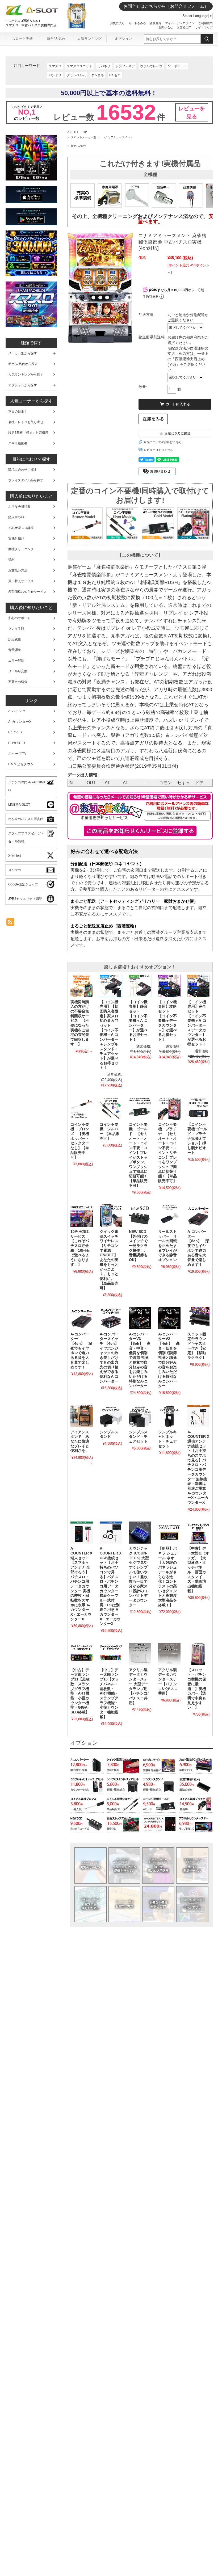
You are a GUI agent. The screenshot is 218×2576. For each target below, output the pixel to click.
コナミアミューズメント (118, 137)
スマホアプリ (192, 1904)
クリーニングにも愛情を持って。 (124, 1865)
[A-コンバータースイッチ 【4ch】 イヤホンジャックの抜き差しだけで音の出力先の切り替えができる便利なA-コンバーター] (111, 1318)
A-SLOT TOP (77, 132)
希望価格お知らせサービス (27, 592)
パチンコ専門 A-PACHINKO (27, 786)
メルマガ (15, 870)
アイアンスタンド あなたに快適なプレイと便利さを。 (80, 1442)
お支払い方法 (125, 1904)
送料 (11, 560)
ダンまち (98, 75)
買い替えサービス (21, 581)
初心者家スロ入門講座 (158, 1865)
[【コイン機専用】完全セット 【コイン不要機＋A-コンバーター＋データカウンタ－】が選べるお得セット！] (199, 986)
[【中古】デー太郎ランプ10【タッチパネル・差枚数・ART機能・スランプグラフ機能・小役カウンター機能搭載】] (111, 1654)
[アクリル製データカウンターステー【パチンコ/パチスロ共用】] (169, 1654)
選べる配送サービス (192, 1865)
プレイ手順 (16, 629)
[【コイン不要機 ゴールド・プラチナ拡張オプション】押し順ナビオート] (199, 1108)
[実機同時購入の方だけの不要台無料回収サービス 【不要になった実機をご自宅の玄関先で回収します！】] (82, 986)
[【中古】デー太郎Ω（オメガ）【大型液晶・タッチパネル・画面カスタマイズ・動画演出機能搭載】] (199, 1533)
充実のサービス (91, 1865)
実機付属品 (16, 539)
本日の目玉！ (18, 411)
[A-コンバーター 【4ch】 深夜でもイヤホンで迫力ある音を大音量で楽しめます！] (82, 1318)
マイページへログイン (180, 23)
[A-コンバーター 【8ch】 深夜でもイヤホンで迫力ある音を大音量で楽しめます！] (199, 1216)
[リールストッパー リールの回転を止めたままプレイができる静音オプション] (169, 1216)
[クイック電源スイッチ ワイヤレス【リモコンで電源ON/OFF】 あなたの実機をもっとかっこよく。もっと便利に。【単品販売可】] (111, 1216)
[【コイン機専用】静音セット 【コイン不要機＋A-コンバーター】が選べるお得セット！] (140, 986)
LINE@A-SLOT (19, 805)
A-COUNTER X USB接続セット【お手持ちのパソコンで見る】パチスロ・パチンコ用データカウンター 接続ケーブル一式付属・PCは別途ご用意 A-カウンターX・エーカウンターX (111, 1586)
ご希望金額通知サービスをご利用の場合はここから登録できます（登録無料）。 (140, 831)
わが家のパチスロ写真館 (26, 819)
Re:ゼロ (115, 75)
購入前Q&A (16, 517)
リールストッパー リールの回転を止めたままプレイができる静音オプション (167, 1246)
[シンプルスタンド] (111, 1416)
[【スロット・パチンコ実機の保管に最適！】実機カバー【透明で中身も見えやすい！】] (199, 1654)
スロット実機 (22, 39)
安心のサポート (19, 618)
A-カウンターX (20, 722)
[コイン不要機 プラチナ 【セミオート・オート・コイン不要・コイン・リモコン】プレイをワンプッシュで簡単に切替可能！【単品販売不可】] (169, 1108)
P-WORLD (17, 743)
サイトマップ (204, 27)
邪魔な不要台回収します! (158, 1904)
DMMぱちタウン (21, 764)
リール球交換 (18, 671)
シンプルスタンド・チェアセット (138, 1437)
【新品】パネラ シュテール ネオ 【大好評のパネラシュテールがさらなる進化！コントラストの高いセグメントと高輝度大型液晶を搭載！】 (168, 1577)
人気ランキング (89, 39)
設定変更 (15, 639)
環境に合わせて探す (23, 470)
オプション (123, 39)
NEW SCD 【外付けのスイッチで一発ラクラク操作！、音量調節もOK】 (139, 1246)
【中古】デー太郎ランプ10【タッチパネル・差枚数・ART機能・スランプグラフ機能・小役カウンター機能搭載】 (109, 1693)
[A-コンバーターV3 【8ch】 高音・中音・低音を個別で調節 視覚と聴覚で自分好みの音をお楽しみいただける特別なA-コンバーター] (140, 1318)
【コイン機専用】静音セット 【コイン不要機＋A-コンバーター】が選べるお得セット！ (138, 1021)
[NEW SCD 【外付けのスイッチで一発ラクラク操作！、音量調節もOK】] (140, 1216)
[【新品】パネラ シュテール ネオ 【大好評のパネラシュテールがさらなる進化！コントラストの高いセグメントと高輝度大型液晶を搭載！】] (169, 1533)
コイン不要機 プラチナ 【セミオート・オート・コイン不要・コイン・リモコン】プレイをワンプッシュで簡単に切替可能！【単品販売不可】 (167, 1153)
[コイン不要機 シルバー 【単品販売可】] (111, 1108)
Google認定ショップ (23, 884)
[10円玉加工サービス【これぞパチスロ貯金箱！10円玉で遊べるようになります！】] (82, 1216)
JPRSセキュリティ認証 (25, 899)
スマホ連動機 (18, 443)
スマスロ (55, 66)
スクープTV (17, 754)
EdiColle (16, 732)
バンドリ (55, 75)
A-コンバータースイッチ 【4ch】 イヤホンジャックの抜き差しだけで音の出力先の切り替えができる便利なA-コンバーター (111, 1358)
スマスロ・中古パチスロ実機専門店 (31, 25)
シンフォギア (125, 66)
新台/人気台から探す (23, 364)
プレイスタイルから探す (26, 480)
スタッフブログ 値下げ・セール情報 (26, 837)
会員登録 (156, 23)
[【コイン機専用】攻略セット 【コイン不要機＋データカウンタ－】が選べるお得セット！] (169, 986)
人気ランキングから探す (26, 375)
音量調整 (15, 650)
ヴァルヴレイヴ (151, 66)
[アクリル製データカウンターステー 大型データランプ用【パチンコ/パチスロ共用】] (140, 1654)
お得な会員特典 (19, 507)
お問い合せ (166, 27)
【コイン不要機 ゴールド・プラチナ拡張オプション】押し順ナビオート (197, 1139)
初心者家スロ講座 (21, 528)
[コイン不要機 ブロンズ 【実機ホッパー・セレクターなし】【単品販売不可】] (82, 1108)
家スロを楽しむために (91, 1904)
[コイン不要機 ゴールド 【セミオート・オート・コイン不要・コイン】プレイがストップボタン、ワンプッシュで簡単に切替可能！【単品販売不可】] (140, 1108)
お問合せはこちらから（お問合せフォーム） (166, 6)
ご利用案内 (205, 23)
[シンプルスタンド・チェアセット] (140, 1416)
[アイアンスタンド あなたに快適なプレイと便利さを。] (82, 1416)
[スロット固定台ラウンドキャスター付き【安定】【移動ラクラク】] (199, 1318)
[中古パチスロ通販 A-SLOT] (32, 14)
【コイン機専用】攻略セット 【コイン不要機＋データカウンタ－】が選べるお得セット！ (167, 1021)
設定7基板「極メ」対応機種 (28, 433)
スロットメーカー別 (83, 137)
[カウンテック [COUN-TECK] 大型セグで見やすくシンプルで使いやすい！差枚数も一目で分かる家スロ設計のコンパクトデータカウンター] (140, 1533)
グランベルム (76, 75)
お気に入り (117, 23)
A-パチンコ (17, 711)
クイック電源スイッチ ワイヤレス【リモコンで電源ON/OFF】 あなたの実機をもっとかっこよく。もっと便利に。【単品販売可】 (109, 1260)
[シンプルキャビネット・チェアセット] (169, 1416)
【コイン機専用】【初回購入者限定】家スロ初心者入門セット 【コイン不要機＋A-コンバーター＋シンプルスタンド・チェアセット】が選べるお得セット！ (109, 1035)
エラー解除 (16, 661)
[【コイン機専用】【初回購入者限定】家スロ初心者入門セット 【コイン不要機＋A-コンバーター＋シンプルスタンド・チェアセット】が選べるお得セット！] (111, 986)
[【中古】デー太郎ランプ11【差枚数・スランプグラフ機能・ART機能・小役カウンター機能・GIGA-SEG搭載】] (82, 1654)
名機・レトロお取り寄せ (26, 422)
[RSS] (10, 923)
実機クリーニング (21, 549)
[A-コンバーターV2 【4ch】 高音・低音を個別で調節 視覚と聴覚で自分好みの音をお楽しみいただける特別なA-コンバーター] (169, 1318)
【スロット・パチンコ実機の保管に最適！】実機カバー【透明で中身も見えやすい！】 (197, 1689)
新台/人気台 (56, 39)
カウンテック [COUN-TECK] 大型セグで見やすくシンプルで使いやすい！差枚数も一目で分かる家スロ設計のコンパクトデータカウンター (139, 1577)
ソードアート (177, 66)
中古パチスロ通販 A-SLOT (23, 21)
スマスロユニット (79, 66)
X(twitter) (15, 856)
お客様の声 (184, 27)
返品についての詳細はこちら (163, 442)
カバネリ (104, 66)
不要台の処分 (18, 682)
